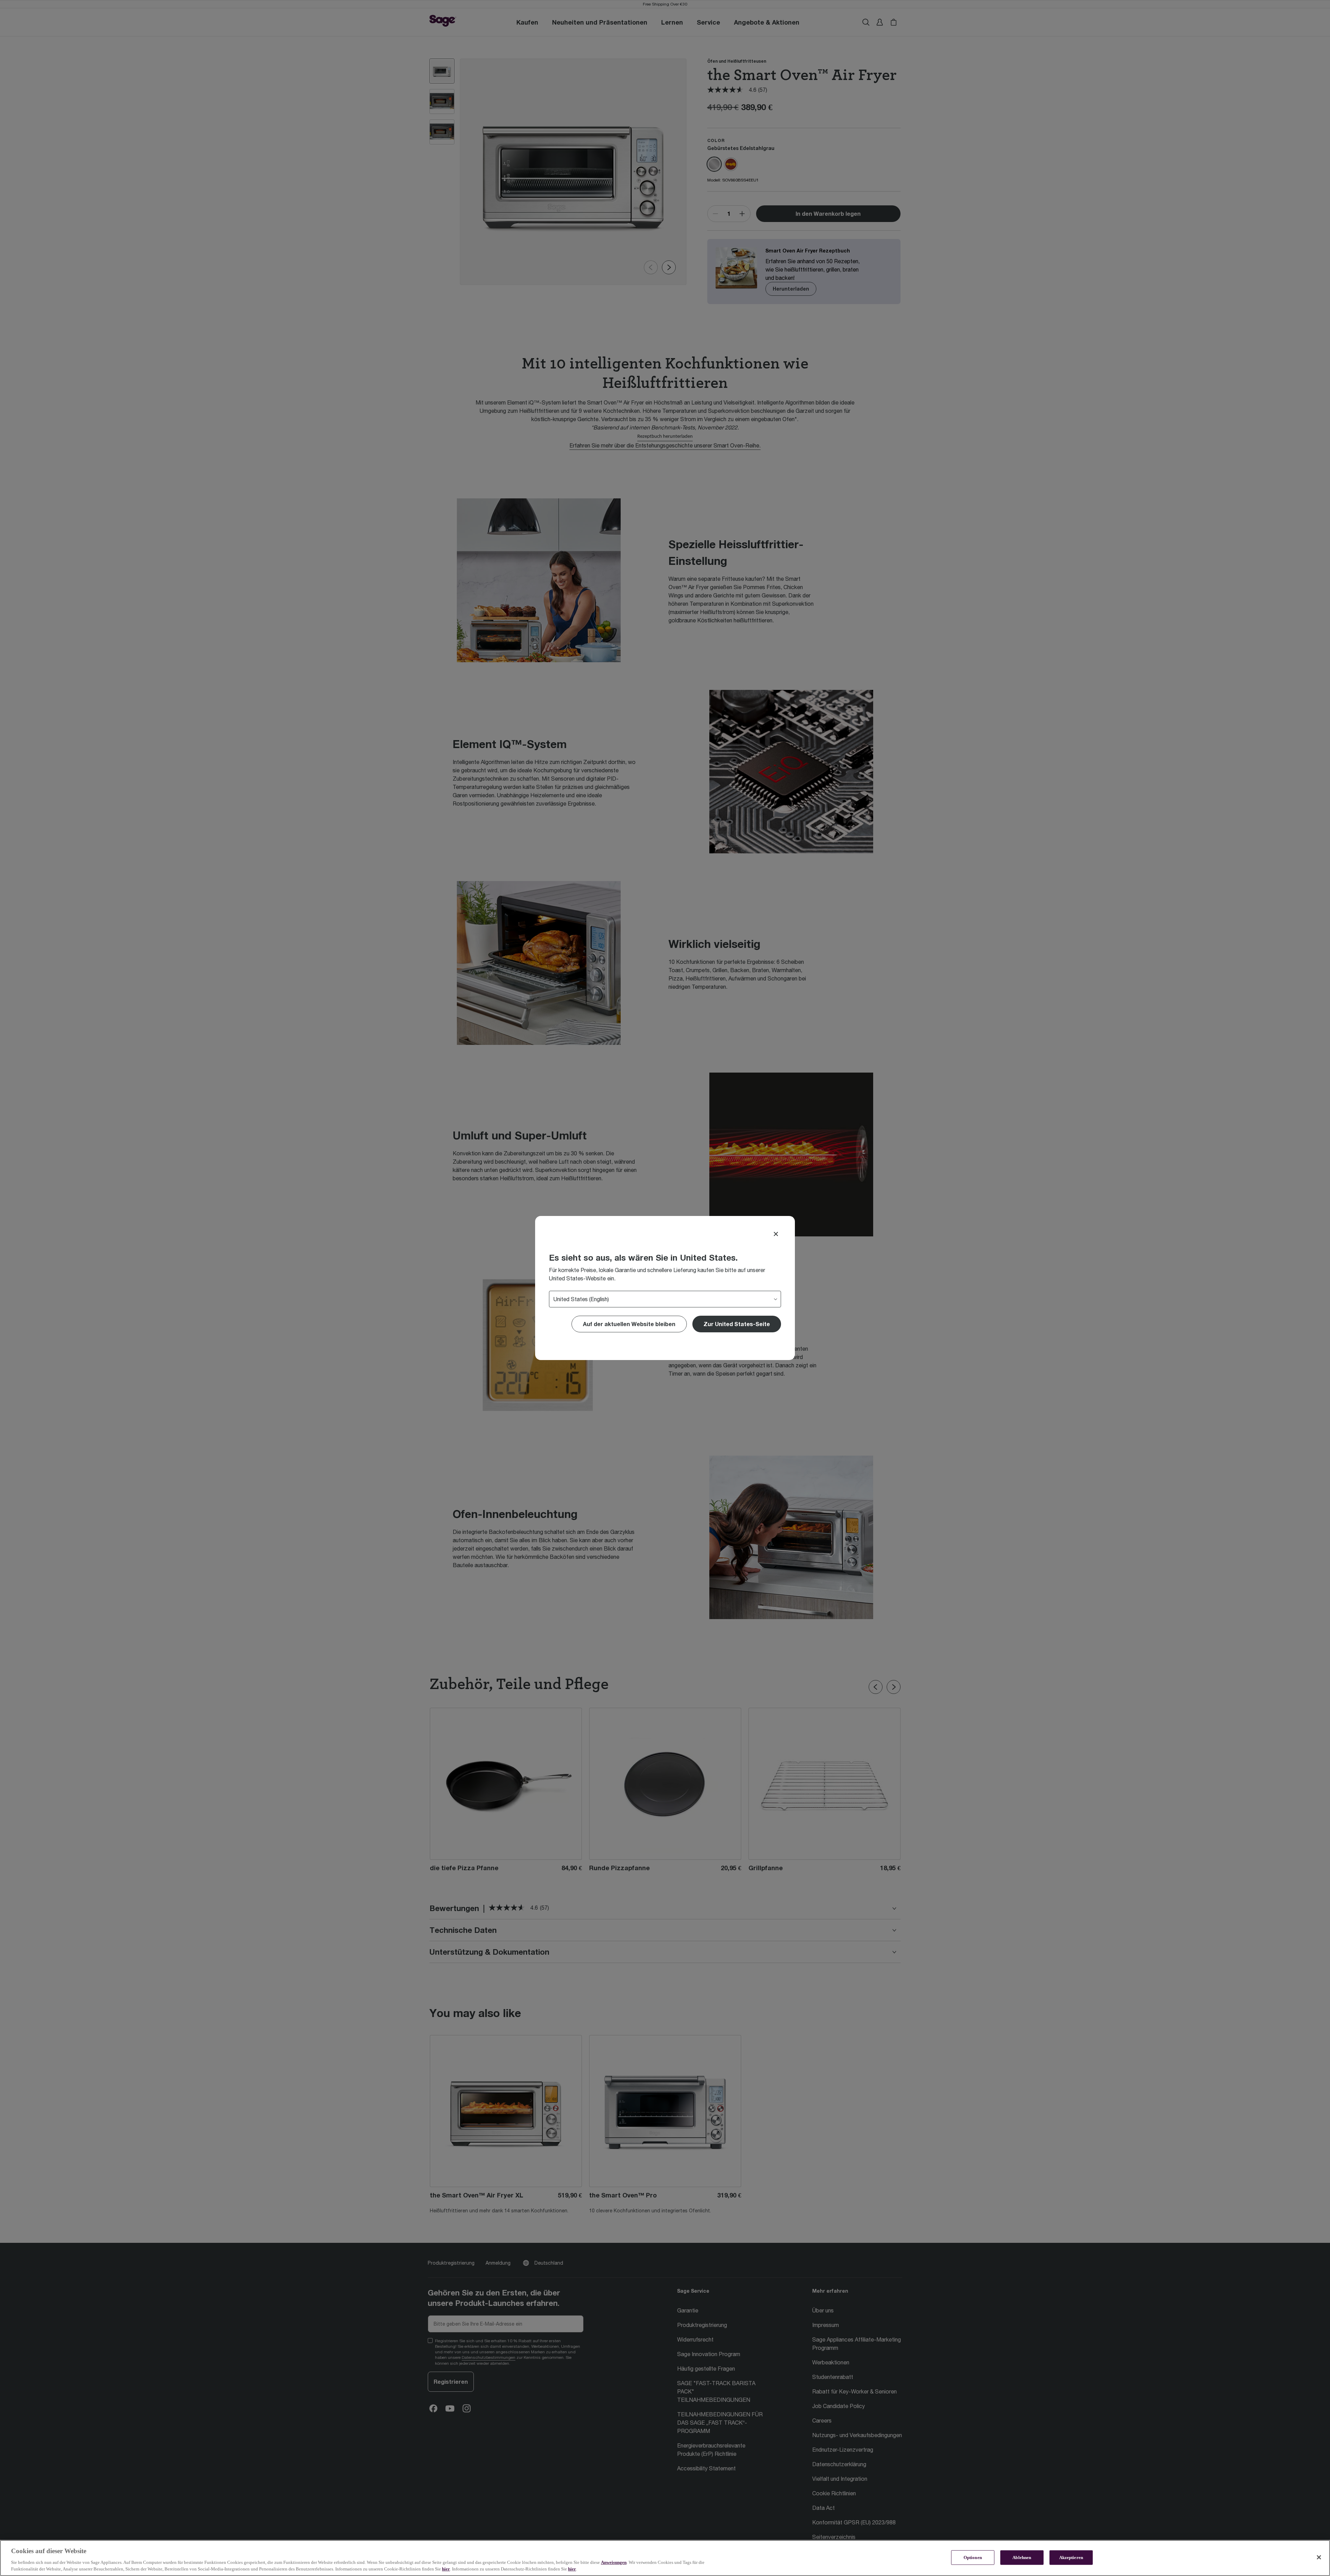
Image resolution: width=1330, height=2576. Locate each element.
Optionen (973, 2557)
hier (446, 2569)
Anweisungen (614, 2562)
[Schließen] (1319, 2557)
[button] (737, 1324)
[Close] (776, 1234)
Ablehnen (1022, 2557)
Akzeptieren (1071, 2557)
